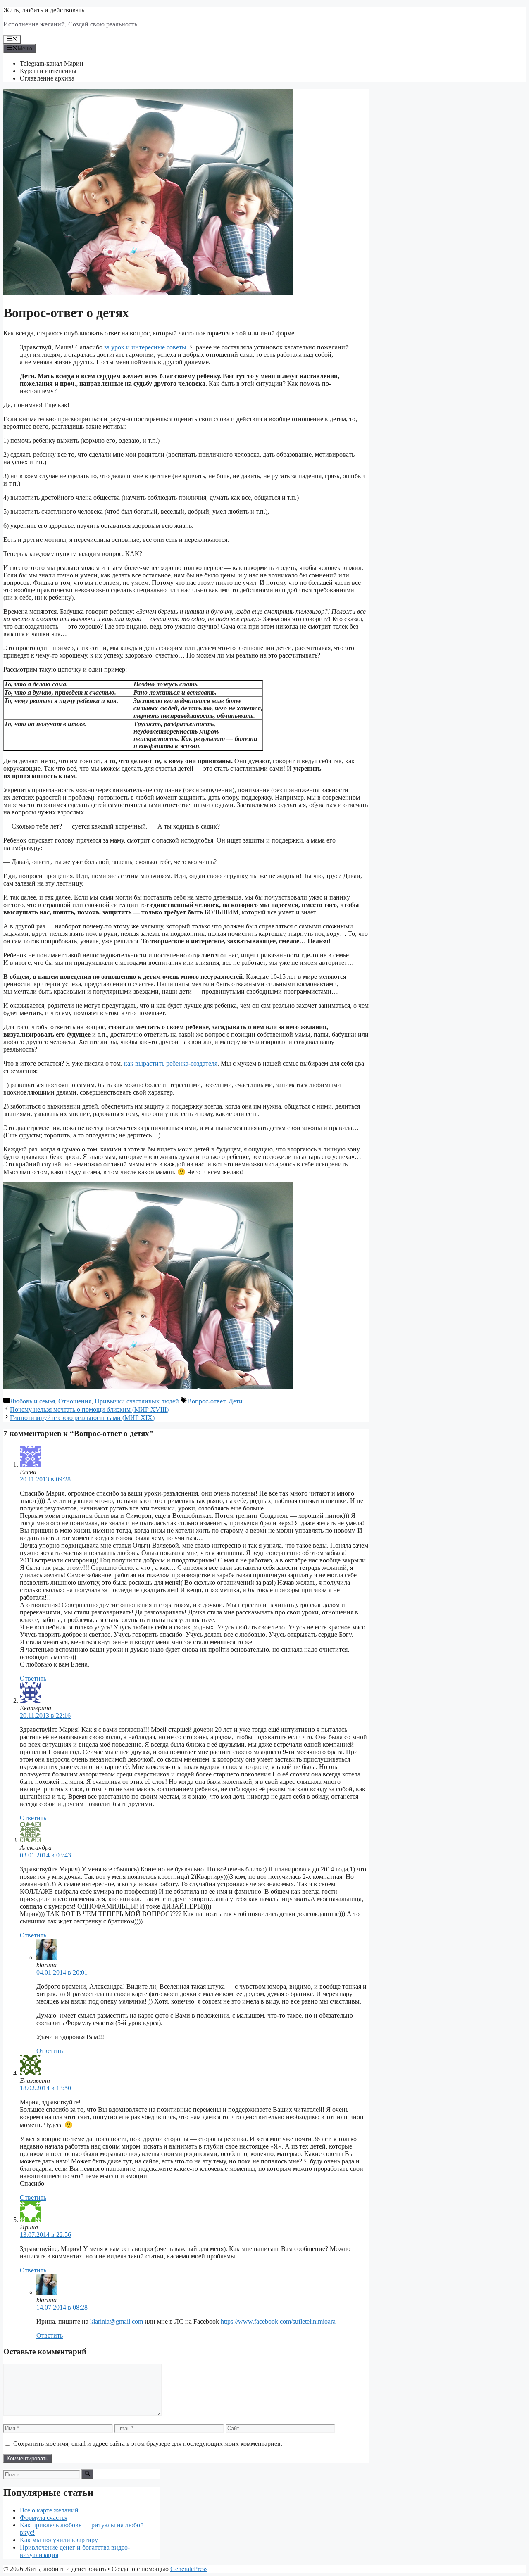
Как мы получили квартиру (59, 2540)
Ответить (33, 1678)
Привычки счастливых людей (137, 1401)
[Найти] (87, 2474)
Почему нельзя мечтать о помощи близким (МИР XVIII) (89, 1409)
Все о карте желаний (49, 2510)
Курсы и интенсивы (48, 71)
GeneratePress (189, 2569)
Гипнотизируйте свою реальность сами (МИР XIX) (82, 1418)
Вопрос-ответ (206, 1401)
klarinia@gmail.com (117, 2321)
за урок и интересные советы (145, 347)
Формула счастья (44, 2518)
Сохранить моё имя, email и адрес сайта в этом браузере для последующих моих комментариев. (148, 2444)
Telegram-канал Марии (52, 63)
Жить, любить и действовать (44, 10)
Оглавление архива (47, 78)
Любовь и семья (32, 1401)
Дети (236, 1401)
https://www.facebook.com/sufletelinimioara (278, 2321)
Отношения (75, 1401)
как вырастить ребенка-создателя (171, 1063)
